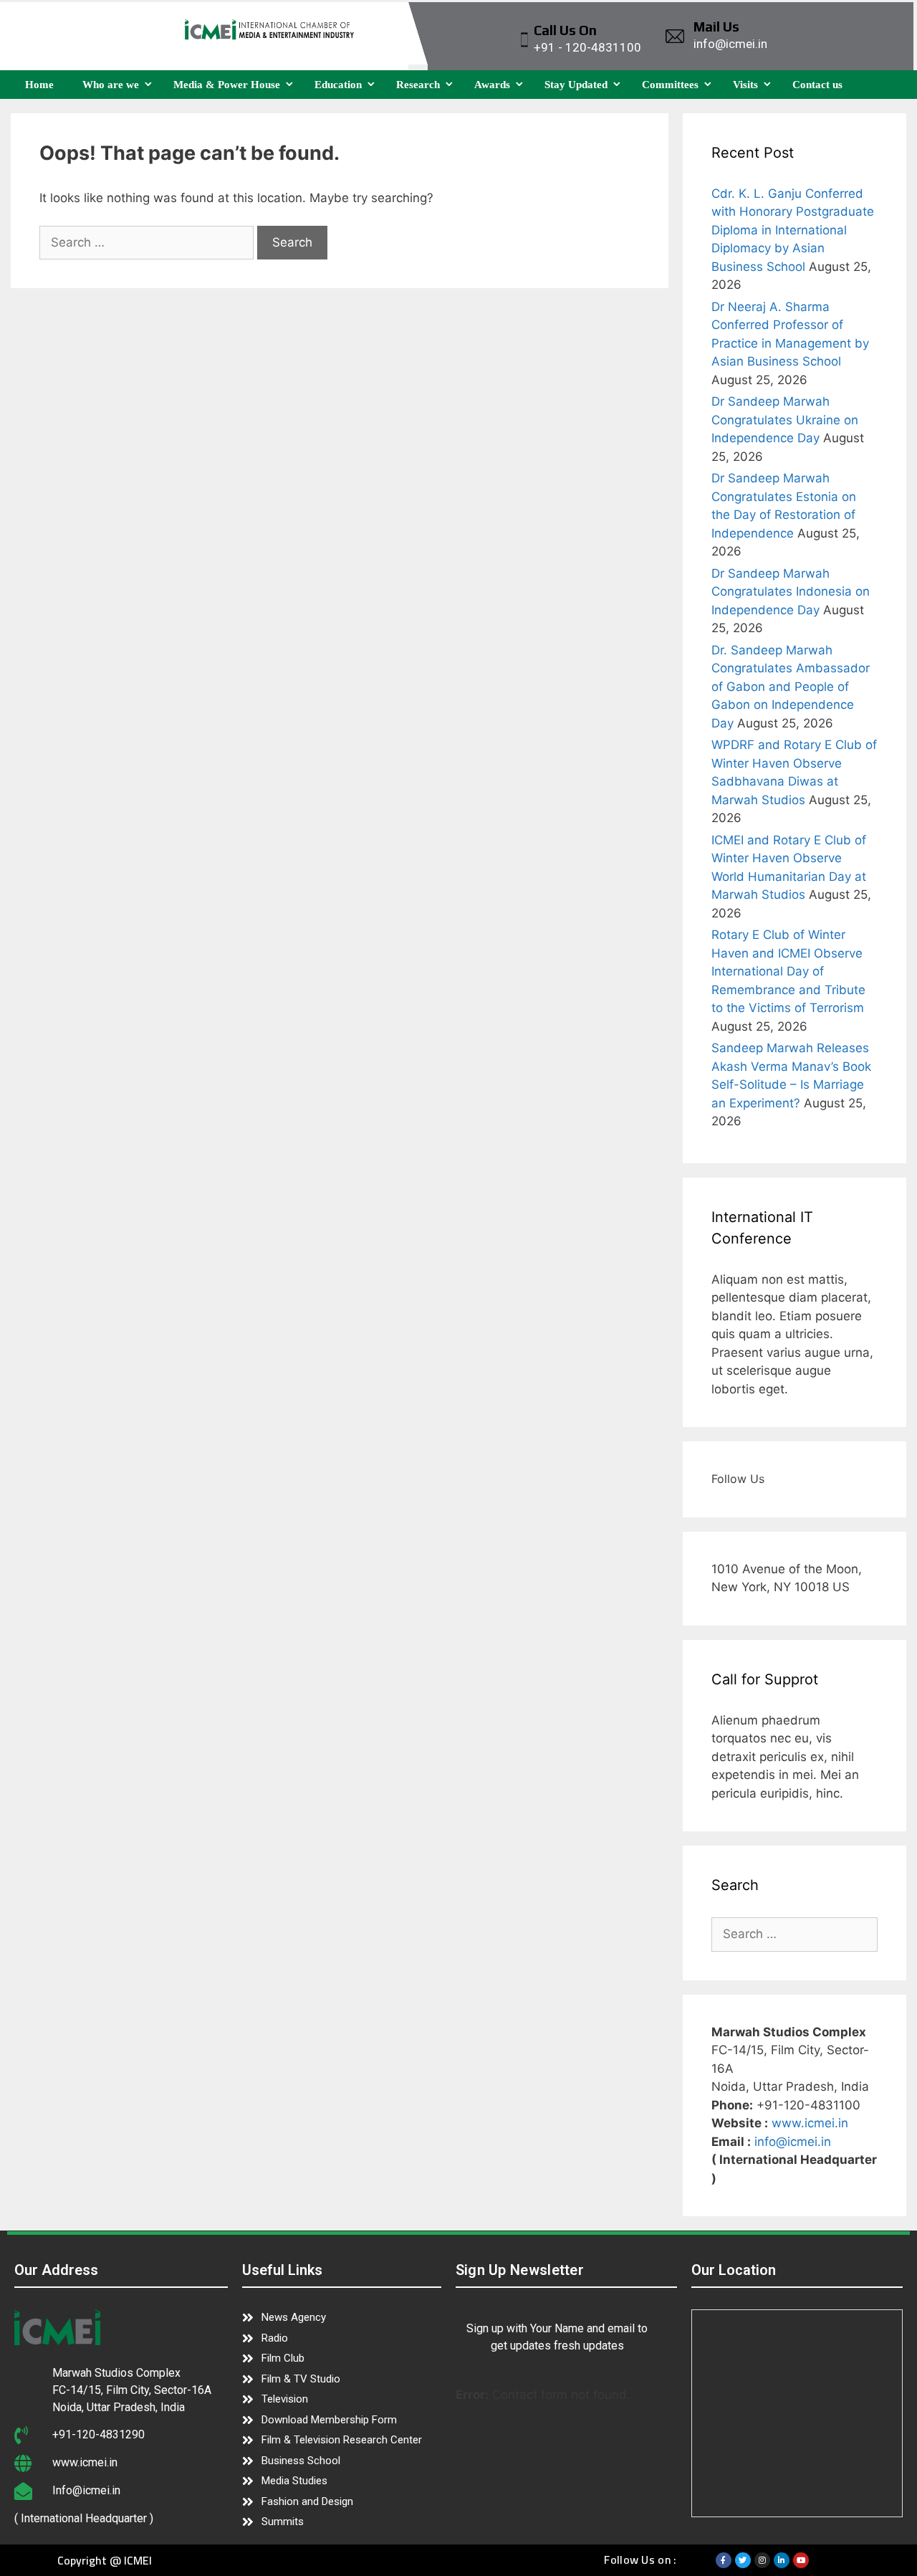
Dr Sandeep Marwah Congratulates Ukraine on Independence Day (785, 420)
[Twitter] (743, 2560)
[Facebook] (724, 2560)
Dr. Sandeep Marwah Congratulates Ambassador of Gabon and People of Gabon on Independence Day (791, 687)
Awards (492, 85)
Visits (745, 85)
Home (39, 85)
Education (338, 85)
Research (418, 85)
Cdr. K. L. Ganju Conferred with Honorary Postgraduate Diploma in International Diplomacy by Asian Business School (793, 230)
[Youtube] (801, 2560)
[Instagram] (762, 2560)
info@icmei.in (793, 2142)
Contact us (817, 85)
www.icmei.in (810, 2123)
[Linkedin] (782, 2560)
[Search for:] (148, 242)
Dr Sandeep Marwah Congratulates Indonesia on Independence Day (791, 592)
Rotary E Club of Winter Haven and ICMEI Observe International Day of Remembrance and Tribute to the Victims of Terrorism (788, 971)
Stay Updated (576, 85)
